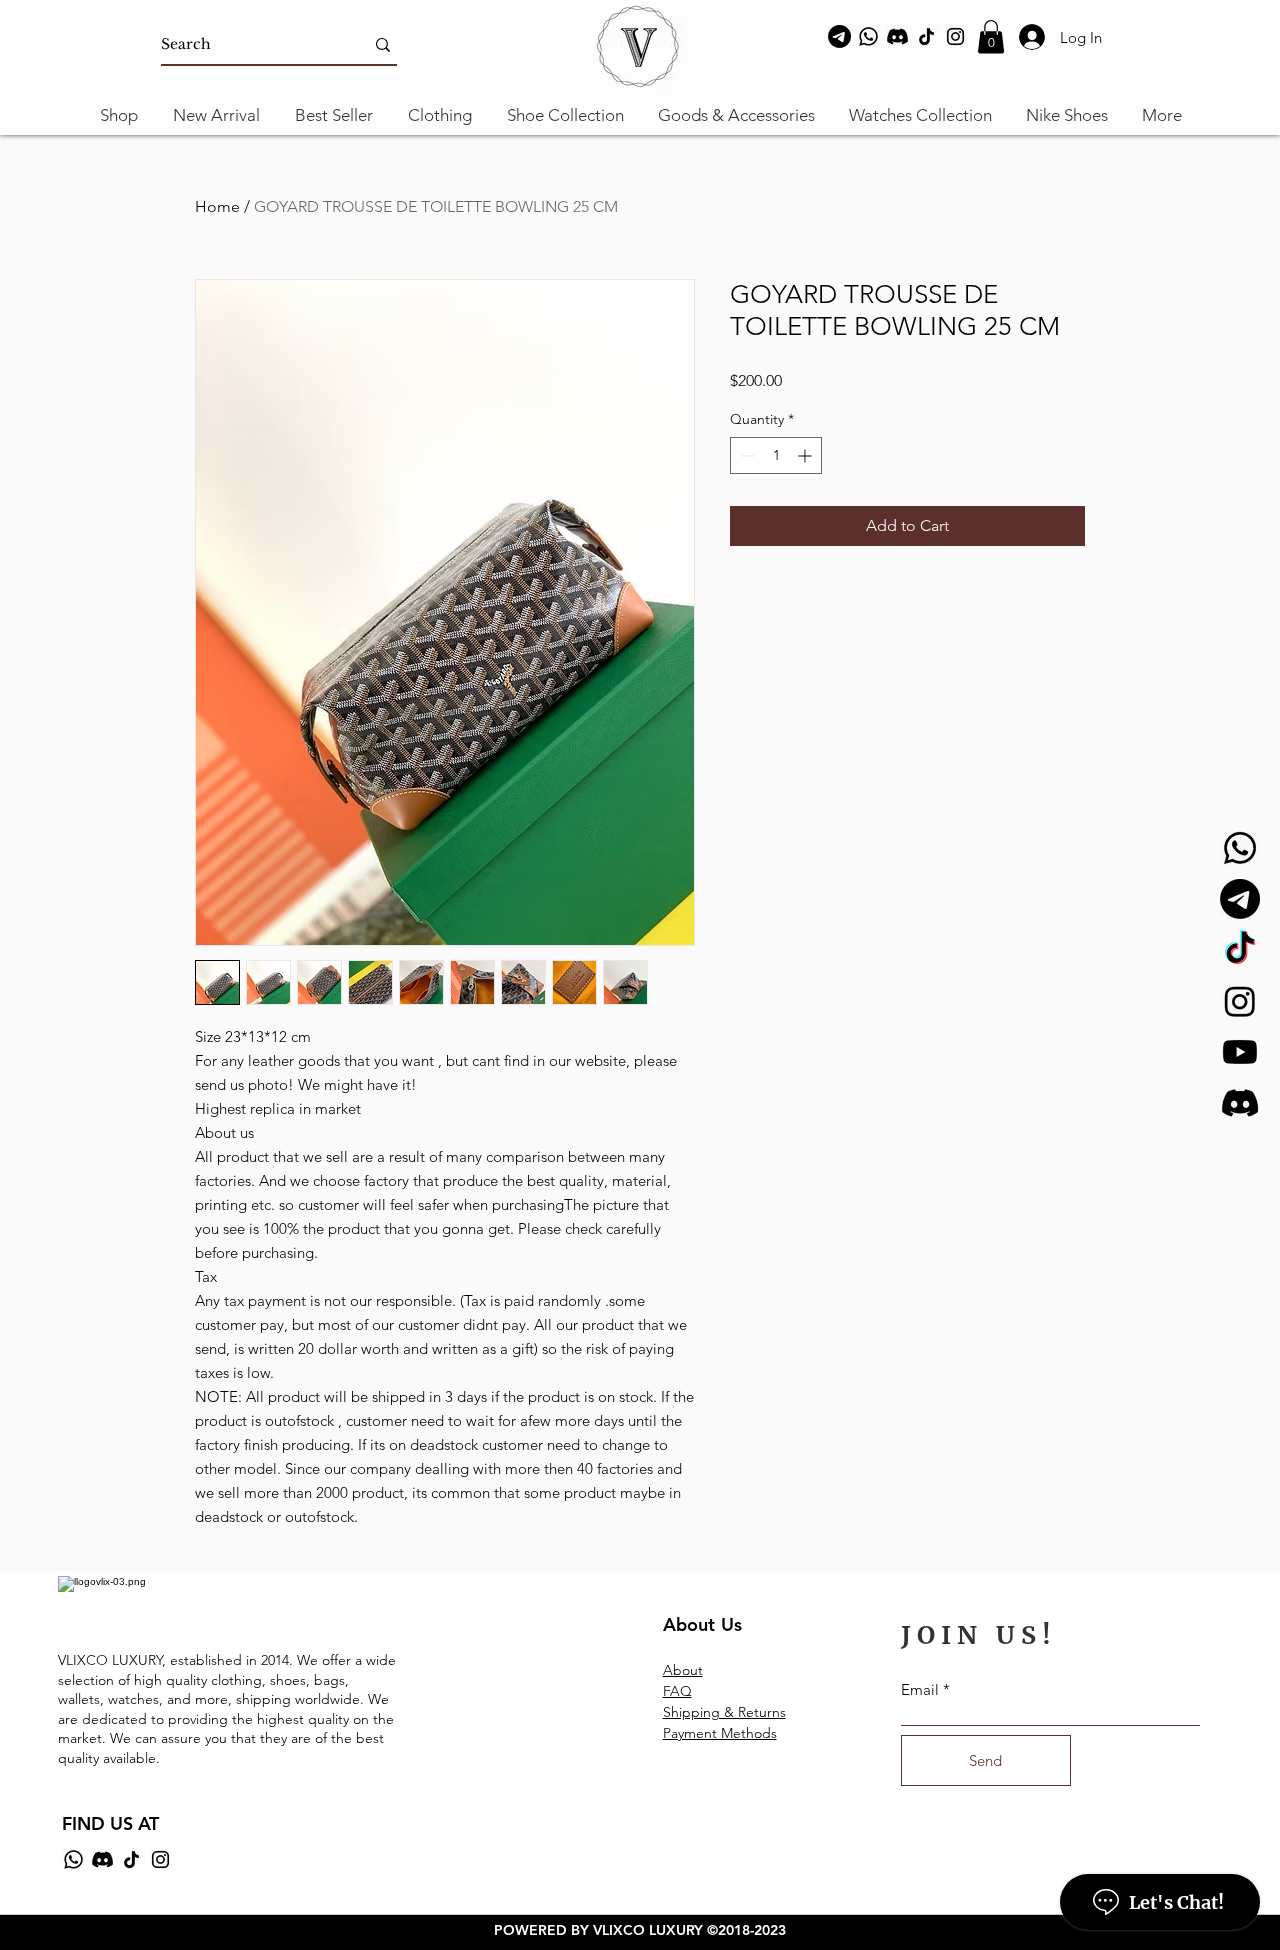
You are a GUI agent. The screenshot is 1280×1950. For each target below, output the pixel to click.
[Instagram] (955, 36)
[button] (991, 36)
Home (217, 206)
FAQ (677, 1691)
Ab (672, 1670)
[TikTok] (926, 36)
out (692, 1670)
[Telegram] (839, 36)
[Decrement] (745, 455)
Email (920, 1689)
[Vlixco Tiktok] (1240, 950)
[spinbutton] (776, 455)
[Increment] (806, 455)
